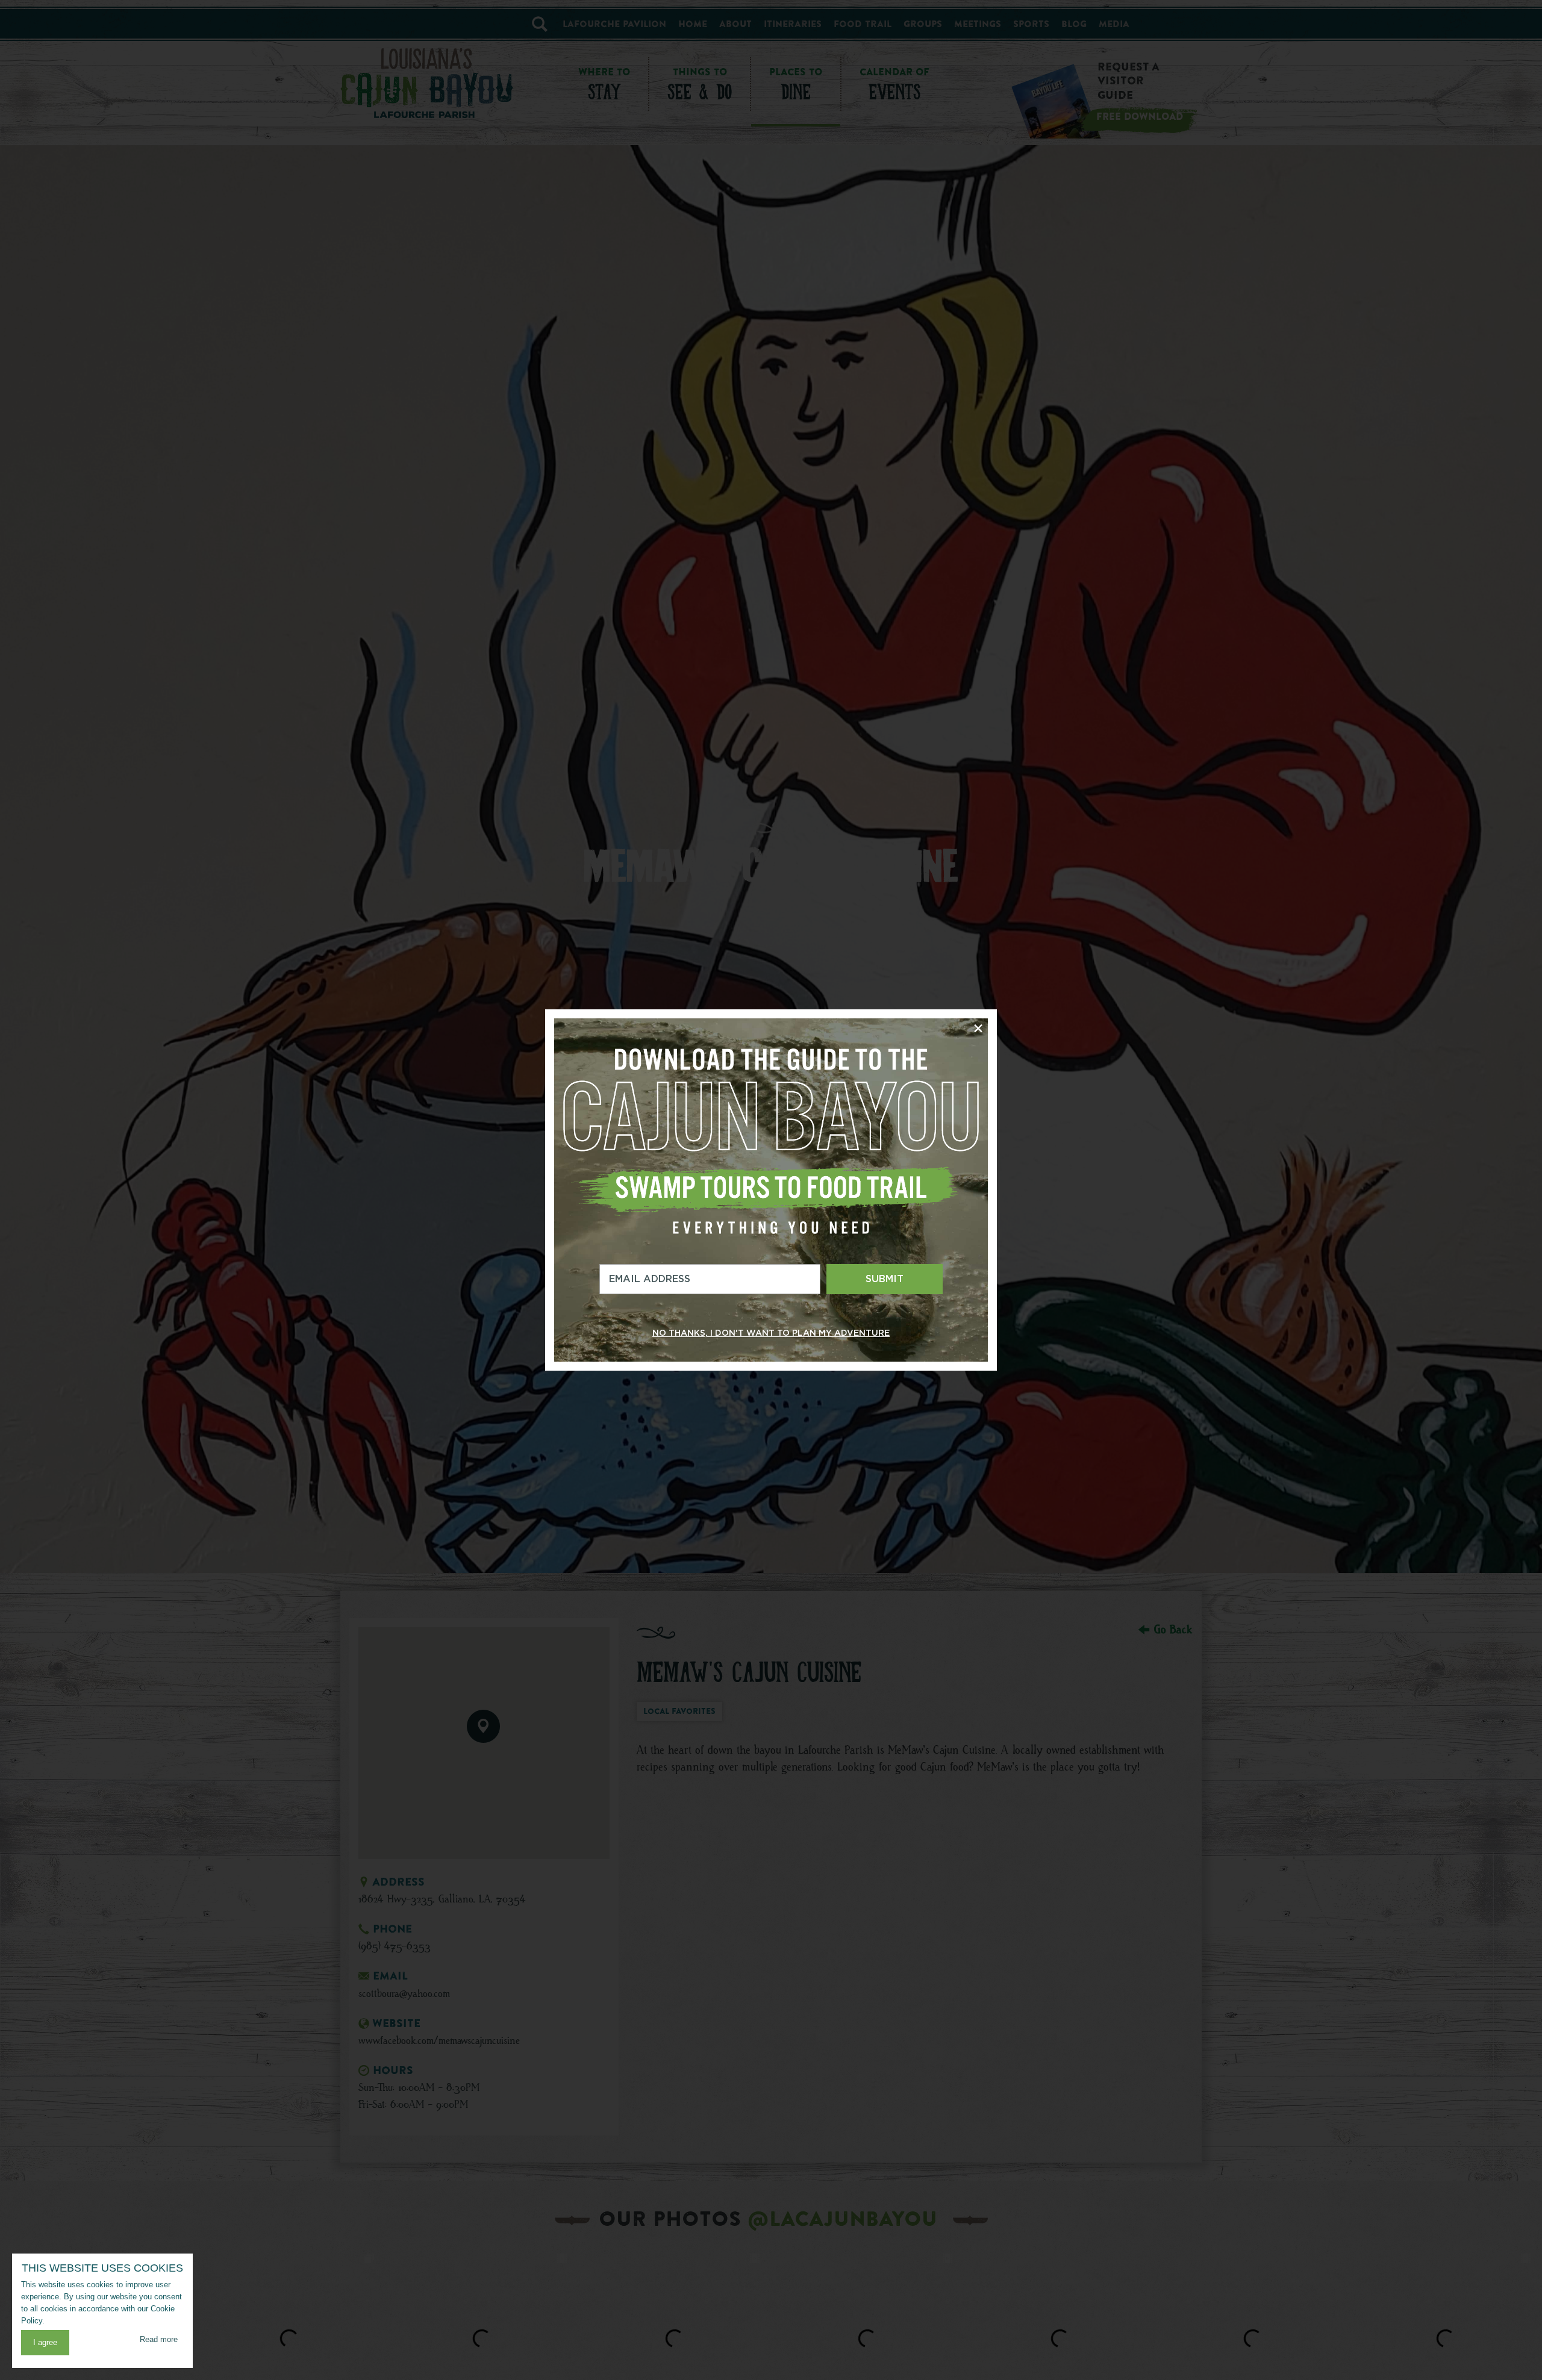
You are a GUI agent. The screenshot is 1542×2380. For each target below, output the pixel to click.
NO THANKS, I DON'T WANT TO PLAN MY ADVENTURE (771, 1333)
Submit (885, 1279)
